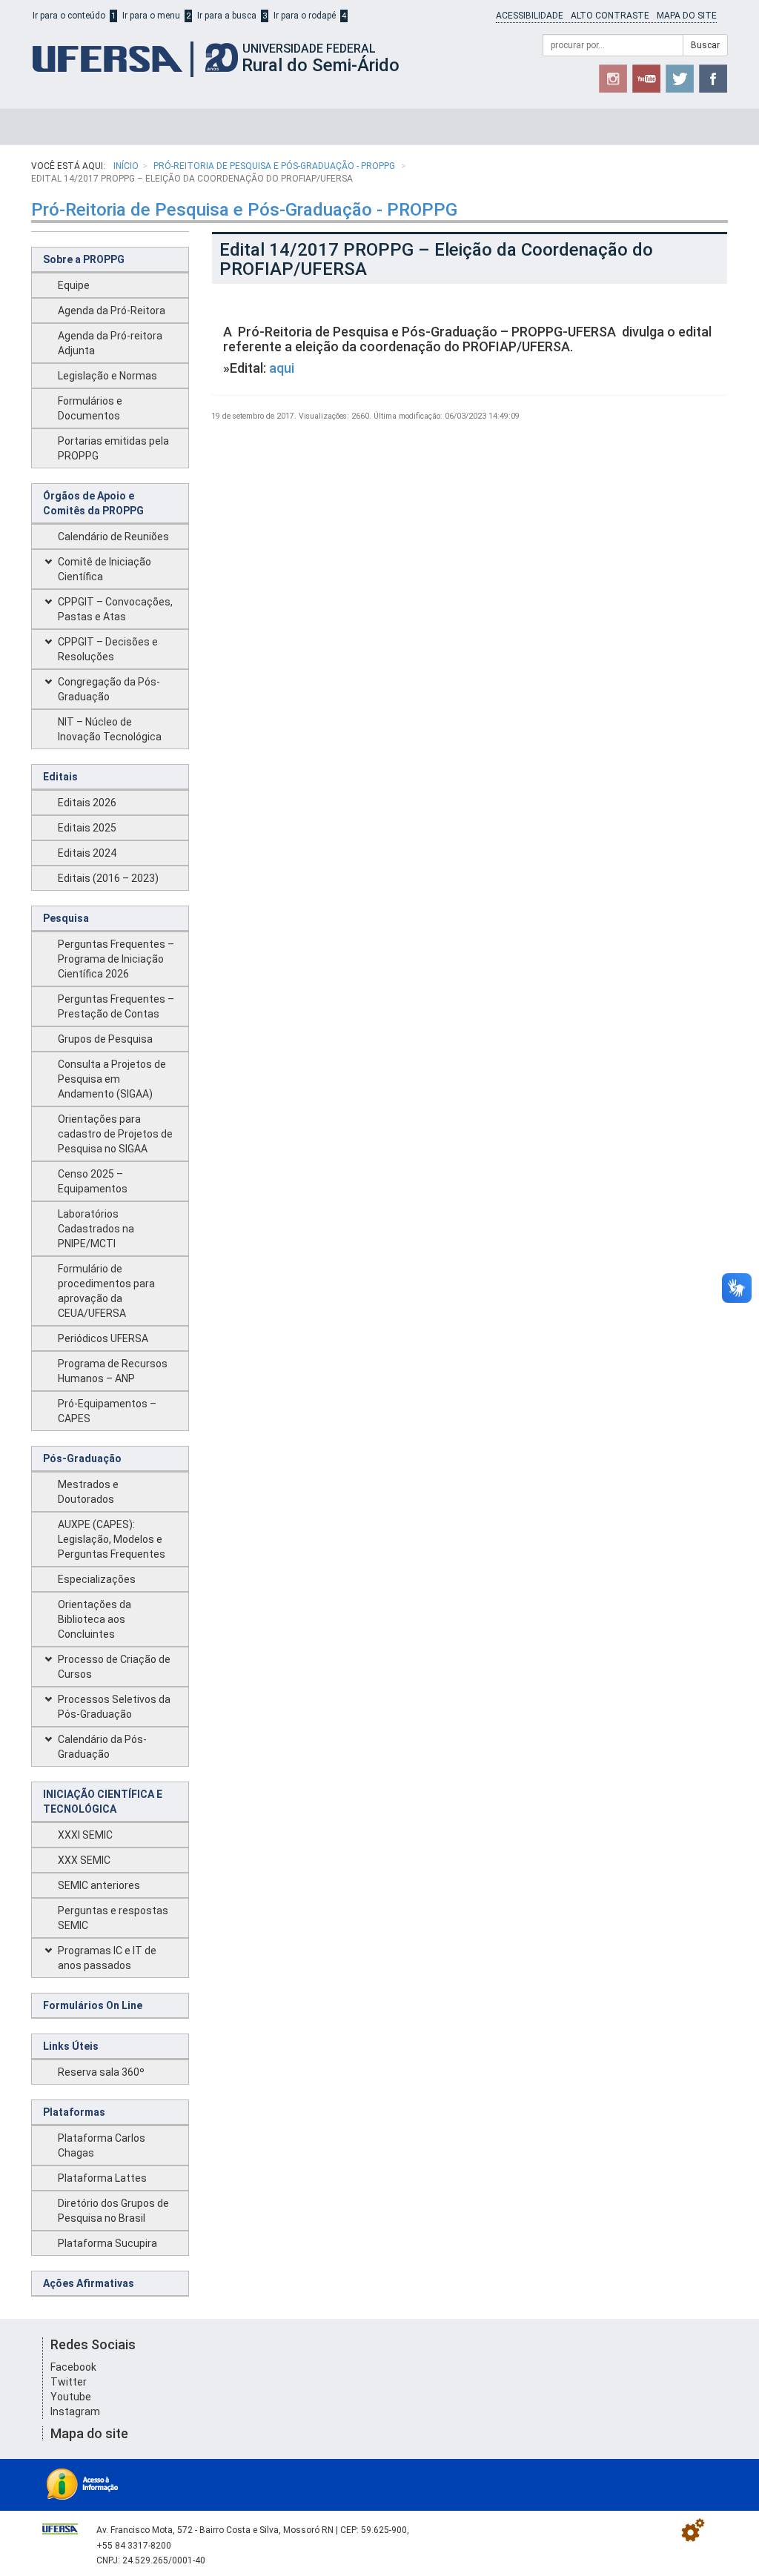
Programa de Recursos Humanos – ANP (113, 1371)
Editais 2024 (87, 853)
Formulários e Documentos (90, 408)
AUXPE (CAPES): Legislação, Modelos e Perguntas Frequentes (112, 1539)
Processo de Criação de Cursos (114, 1667)
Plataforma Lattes (102, 2178)
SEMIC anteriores (99, 1885)
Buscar (705, 45)
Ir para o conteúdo (69, 16)
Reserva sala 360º (101, 2072)
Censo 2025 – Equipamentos (93, 1181)
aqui (282, 368)
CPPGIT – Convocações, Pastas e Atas (115, 609)
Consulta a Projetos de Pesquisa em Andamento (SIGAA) (112, 1079)
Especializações (97, 1579)
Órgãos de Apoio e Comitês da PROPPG (93, 503)
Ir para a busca (227, 16)
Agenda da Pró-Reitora (112, 311)
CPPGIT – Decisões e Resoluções (108, 649)
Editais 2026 (87, 803)
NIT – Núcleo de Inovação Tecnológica (110, 729)
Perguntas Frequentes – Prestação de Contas (116, 1006)
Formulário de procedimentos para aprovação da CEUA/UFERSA (106, 1291)
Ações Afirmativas (89, 2283)
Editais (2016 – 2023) (108, 878)
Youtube (71, 2397)
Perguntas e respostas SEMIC (113, 1918)
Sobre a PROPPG (84, 259)
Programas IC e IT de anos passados (107, 1958)
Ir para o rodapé (305, 16)
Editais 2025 (87, 828)
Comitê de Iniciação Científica (105, 569)
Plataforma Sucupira (107, 2243)
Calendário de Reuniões (113, 537)
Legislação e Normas (107, 376)
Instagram (75, 2411)
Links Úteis (71, 2046)
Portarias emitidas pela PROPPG (113, 448)
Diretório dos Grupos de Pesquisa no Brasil (113, 2211)
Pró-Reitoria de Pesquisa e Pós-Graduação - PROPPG (275, 166)
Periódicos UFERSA (103, 1338)
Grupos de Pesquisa (105, 1039)
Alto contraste (610, 16)
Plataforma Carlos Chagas (102, 2145)
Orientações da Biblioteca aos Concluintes (95, 1619)
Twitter (69, 2382)
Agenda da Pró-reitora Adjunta (110, 343)
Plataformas (74, 2112)
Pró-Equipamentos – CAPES (107, 1411)
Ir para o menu (151, 16)
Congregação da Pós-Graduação (109, 689)
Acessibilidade (530, 16)
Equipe (74, 285)
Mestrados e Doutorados (88, 1492)
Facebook (73, 2367)
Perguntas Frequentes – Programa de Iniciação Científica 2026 (116, 959)
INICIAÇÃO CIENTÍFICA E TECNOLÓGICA (103, 1802)
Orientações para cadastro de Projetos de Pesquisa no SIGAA (115, 1134)
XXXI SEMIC (85, 1835)
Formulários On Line (93, 2005)
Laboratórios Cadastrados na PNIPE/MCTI (96, 1229)
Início (126, 166)
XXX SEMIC (84, 1860)
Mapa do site (687, 16)
